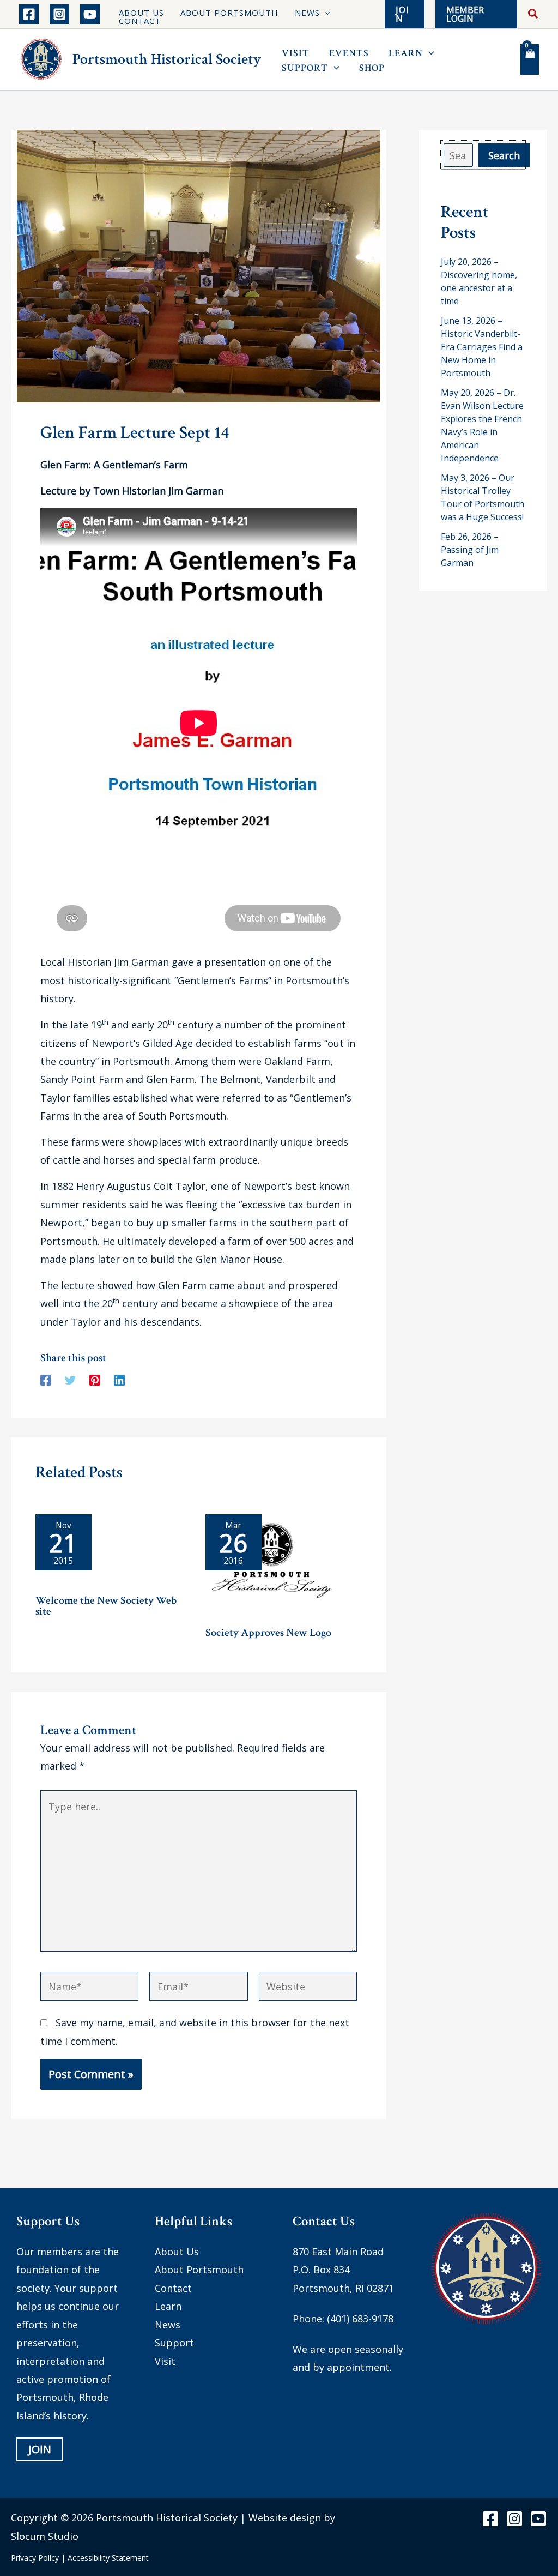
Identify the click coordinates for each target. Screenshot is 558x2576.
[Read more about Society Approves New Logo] (272, 1565)
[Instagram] (59, 14)
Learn (168, 2306)
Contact (173, 2288)
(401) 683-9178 (360, 2319)
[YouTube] (90, 14)
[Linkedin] (119, 1379)
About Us (177, 2252)
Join (40, 2449)
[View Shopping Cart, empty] (530, 59)
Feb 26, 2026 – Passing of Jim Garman (470, 550)
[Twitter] (70, 1379)
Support (174, 2343)
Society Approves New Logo (268, 1633)
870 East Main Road (338, 2252)
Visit (165, 2361)
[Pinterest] (95, 1379)
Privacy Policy (35, 2558)
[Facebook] (29, 14)
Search (504, 155)
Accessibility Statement (108, 2558)
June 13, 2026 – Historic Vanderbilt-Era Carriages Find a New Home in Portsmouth (482, 347)
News (168, 2325)
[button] (325, 13)
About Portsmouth (199, 2270)
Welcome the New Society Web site (106, 1606)
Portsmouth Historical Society (167, 59)
